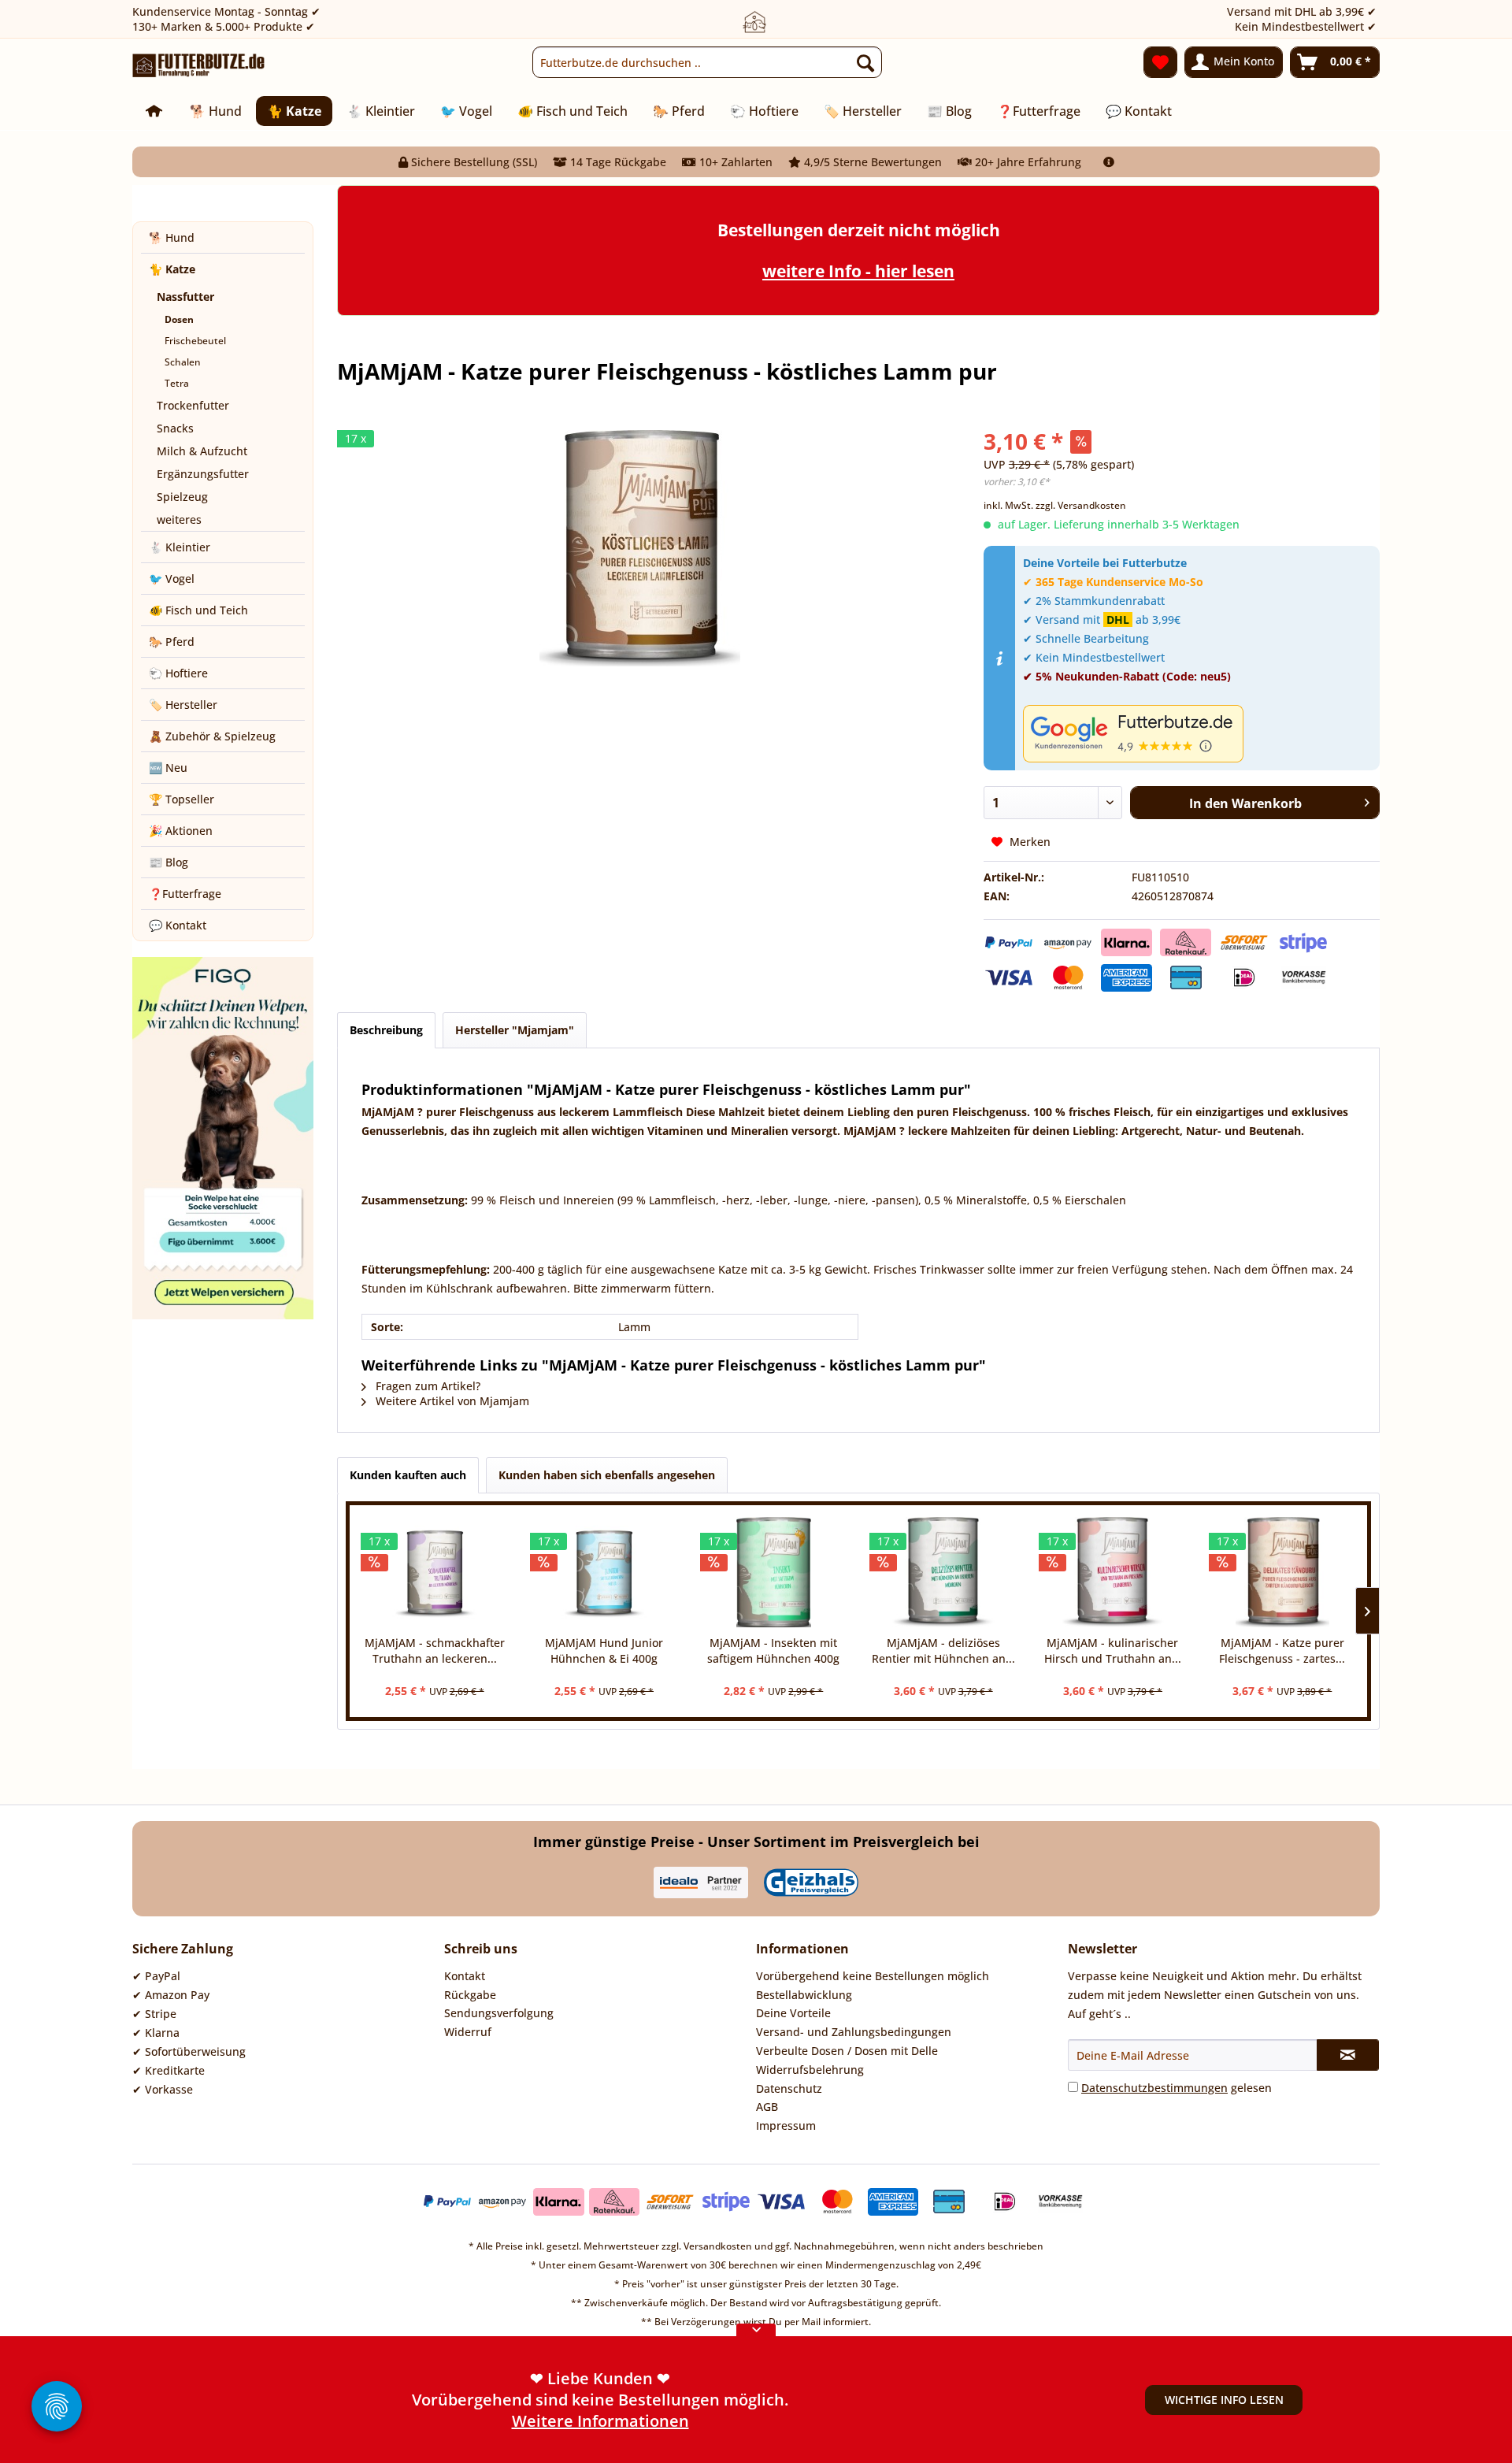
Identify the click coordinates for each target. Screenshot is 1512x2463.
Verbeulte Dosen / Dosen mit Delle (847, 2051)
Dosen (179, 319)
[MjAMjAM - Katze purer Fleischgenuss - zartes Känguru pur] (1282, 1572)
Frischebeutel (195, 341)
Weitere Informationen (600, 2421)
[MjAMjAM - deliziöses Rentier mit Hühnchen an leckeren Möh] (943, 1572)
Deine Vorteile (793, 2013)
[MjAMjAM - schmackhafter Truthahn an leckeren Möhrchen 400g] (434, 1572)
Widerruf (468, 2032)
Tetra (177, 383)
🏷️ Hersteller (183, 705)
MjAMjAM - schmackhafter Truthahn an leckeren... (435, 1651)
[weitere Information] (1109, 162)
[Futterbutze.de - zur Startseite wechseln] (199, 66)
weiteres (179, 519)
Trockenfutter (193, 405)
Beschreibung (386, 1030)
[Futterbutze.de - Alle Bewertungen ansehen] (1197, 734)
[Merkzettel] (1160, 62)
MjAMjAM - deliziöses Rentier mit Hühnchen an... (943, 1651)
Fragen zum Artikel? (426, 1386)
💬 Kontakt (178, 925)
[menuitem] (707, 62)
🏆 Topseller (182, 799)
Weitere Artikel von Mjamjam (451, 1401)
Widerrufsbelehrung (810, 2070)
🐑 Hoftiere (178, 673)
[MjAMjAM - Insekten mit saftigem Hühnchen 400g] (774, 1572)
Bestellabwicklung (804, 1995)
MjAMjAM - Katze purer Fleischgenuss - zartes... (1282, 1651)
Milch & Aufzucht (202, 451)
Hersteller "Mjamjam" (515, 1030)
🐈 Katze (172, 269)
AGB (767, 2107)
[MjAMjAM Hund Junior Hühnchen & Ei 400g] (604, 1572)
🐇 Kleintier (180, 547)
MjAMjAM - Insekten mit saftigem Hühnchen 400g (773, 1651)
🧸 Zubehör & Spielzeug (212, 736)
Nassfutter (185, 297)
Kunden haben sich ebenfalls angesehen (607, 1475)
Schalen (183, 362)
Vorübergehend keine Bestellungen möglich (873, 1976)
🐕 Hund (172, 237)
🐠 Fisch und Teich (198, 610)
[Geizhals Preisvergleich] (811, 1882)
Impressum (786, 2125)
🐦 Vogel (172, 579)
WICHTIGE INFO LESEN (1224, 2400)
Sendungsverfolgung (499, 2013)
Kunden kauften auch (408, 1475)
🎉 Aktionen (181, 831)
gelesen (1177, 2088)
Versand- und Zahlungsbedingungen (854, 2032)
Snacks (175, 428)
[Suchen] (865, 62)
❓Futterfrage (185, 894)
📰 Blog (169, 862)
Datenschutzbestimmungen (1154, 2088)
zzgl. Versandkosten (1081, 505)
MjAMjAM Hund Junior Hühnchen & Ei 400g (604, 1651)
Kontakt (465, 1976)
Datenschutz (789, 2088)
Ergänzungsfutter (203, 474)
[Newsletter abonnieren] (1348, 2055)
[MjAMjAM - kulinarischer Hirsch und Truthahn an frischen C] (1112, 1572)
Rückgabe (470, 1995)
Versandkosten (718, 2246)
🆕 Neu (168, 768)
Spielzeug (182, 497)
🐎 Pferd (172, 642)
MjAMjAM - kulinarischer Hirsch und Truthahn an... (1113, 1651)
